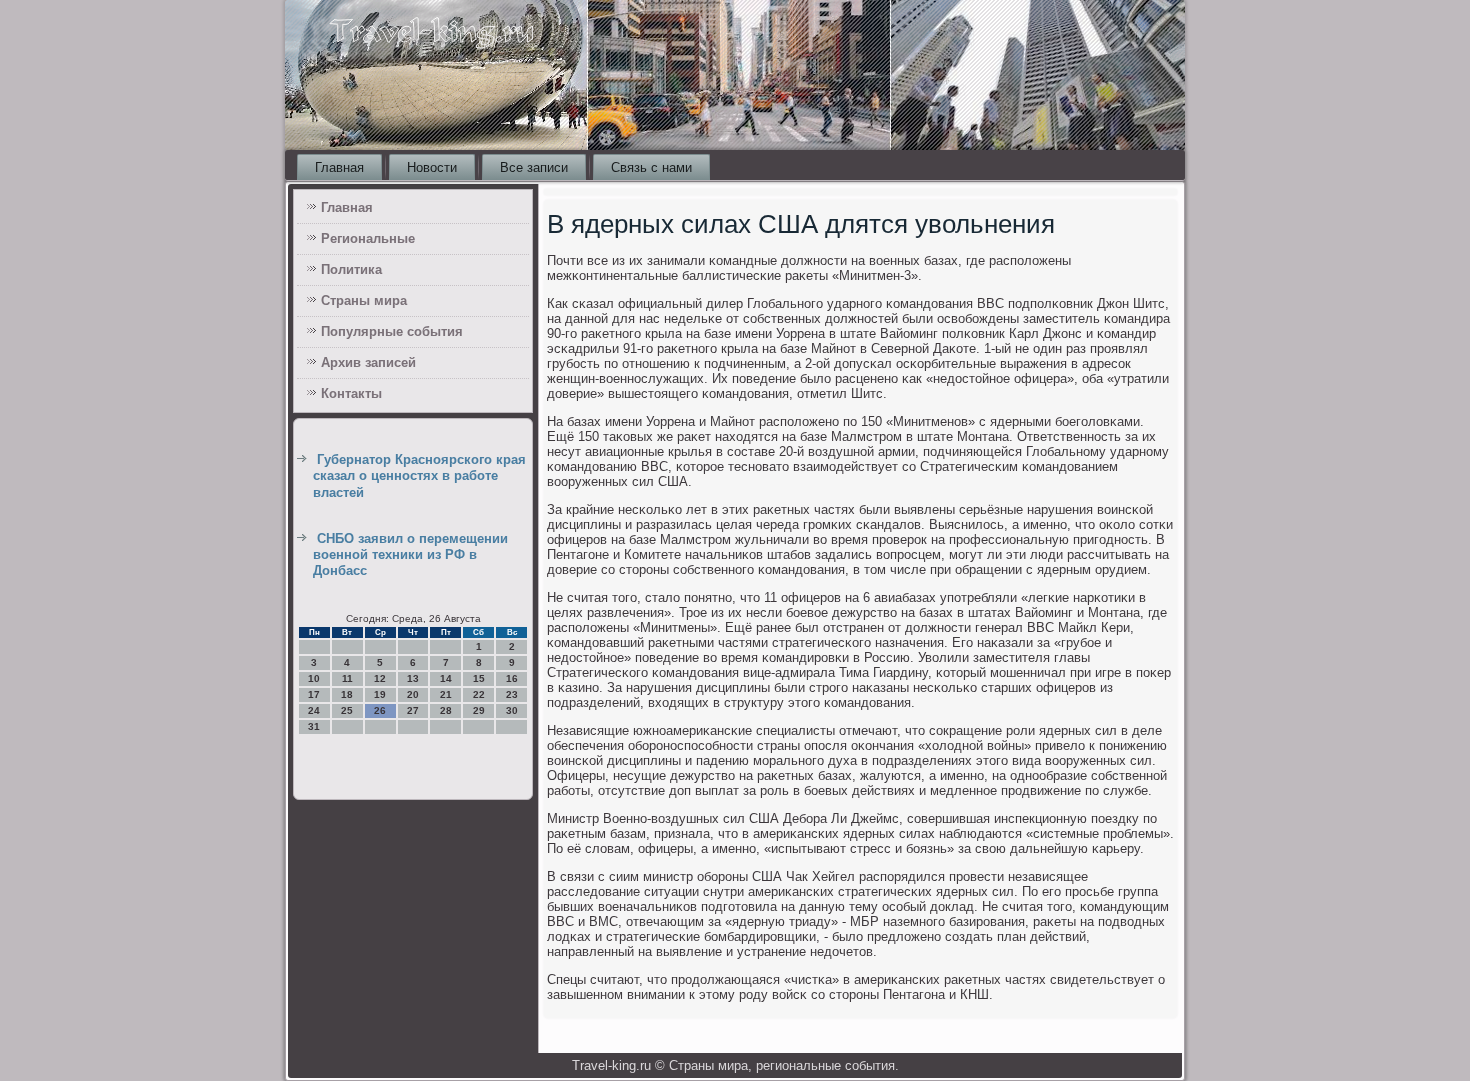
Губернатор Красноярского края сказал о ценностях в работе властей (419, 476)
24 (314, 710)
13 (413, 678)
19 (380, 694)
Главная (339, 167)
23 (512, 694)
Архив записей (368, 362)
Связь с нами (651, 167)
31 (314, 726)
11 (347, 678)
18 (347, 694)
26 (380, 710)
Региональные (368, 238)
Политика (351, 269)
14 (446, 678)
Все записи (534, 167)
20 (413, 694)
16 (512, 678)
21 (446, 694)
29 (479, 710)
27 (413, 710)
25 (347, 710)
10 (314, 678)
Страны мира (364, 300)
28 (446, 710)
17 (314, 694)
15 (479, 678)
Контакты (351, 393)
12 (380, 678)
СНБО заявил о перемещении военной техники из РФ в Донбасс (410, 555)
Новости (432, 167)
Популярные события (392, 331)
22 (479, 694)
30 (512, 710)
